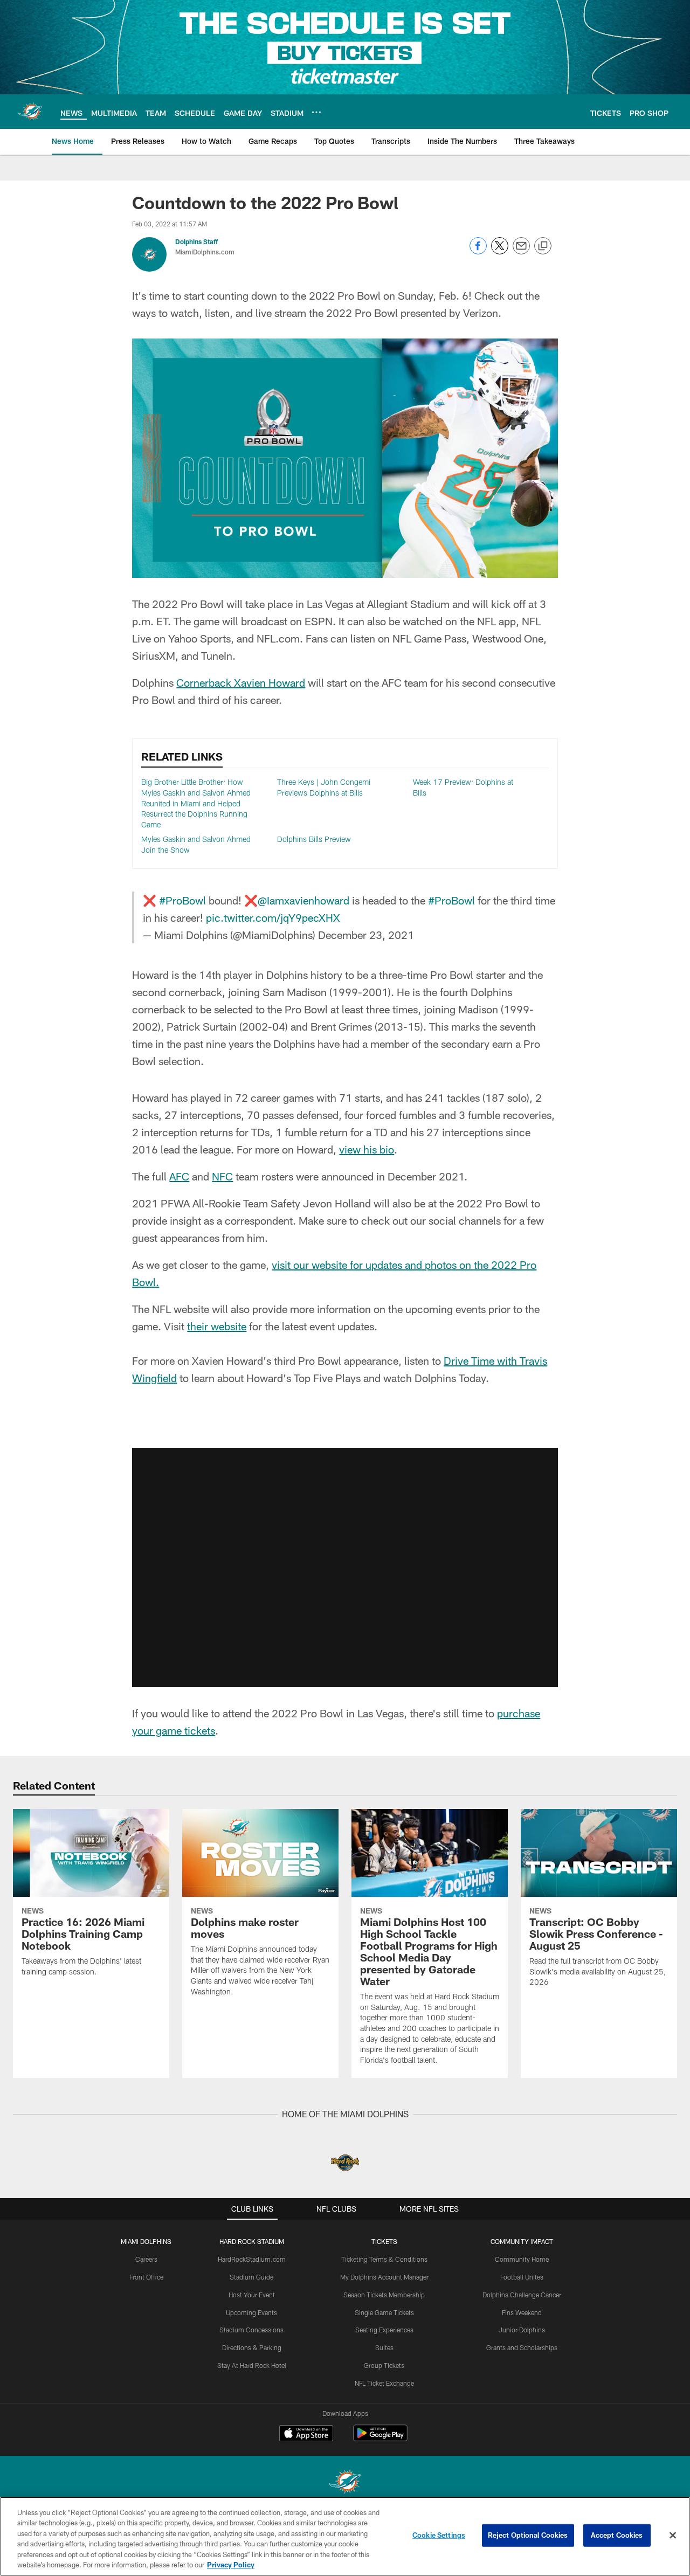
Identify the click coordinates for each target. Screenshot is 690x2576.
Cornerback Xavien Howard (241, 682)
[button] (345, 1523)
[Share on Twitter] (500, 251)
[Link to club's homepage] (30, 112)
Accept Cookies (617, 2535)
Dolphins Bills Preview (314, 839)
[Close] (673, 2536)
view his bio (367, 1149)
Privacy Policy (231, 2565)
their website (217, 1326)
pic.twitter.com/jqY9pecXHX (273, 917)
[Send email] (521, 251)
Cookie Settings (439, 2535)
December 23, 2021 (366, 935)
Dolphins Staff (196, 241)
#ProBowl (182, 900)
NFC (222, 1176)
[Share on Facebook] (478, 251)
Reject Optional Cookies (528, 2535)
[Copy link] (543, 246)
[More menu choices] (316, 112)
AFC (179, 1176)
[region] (345, 2536)
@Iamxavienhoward (303, 900)
